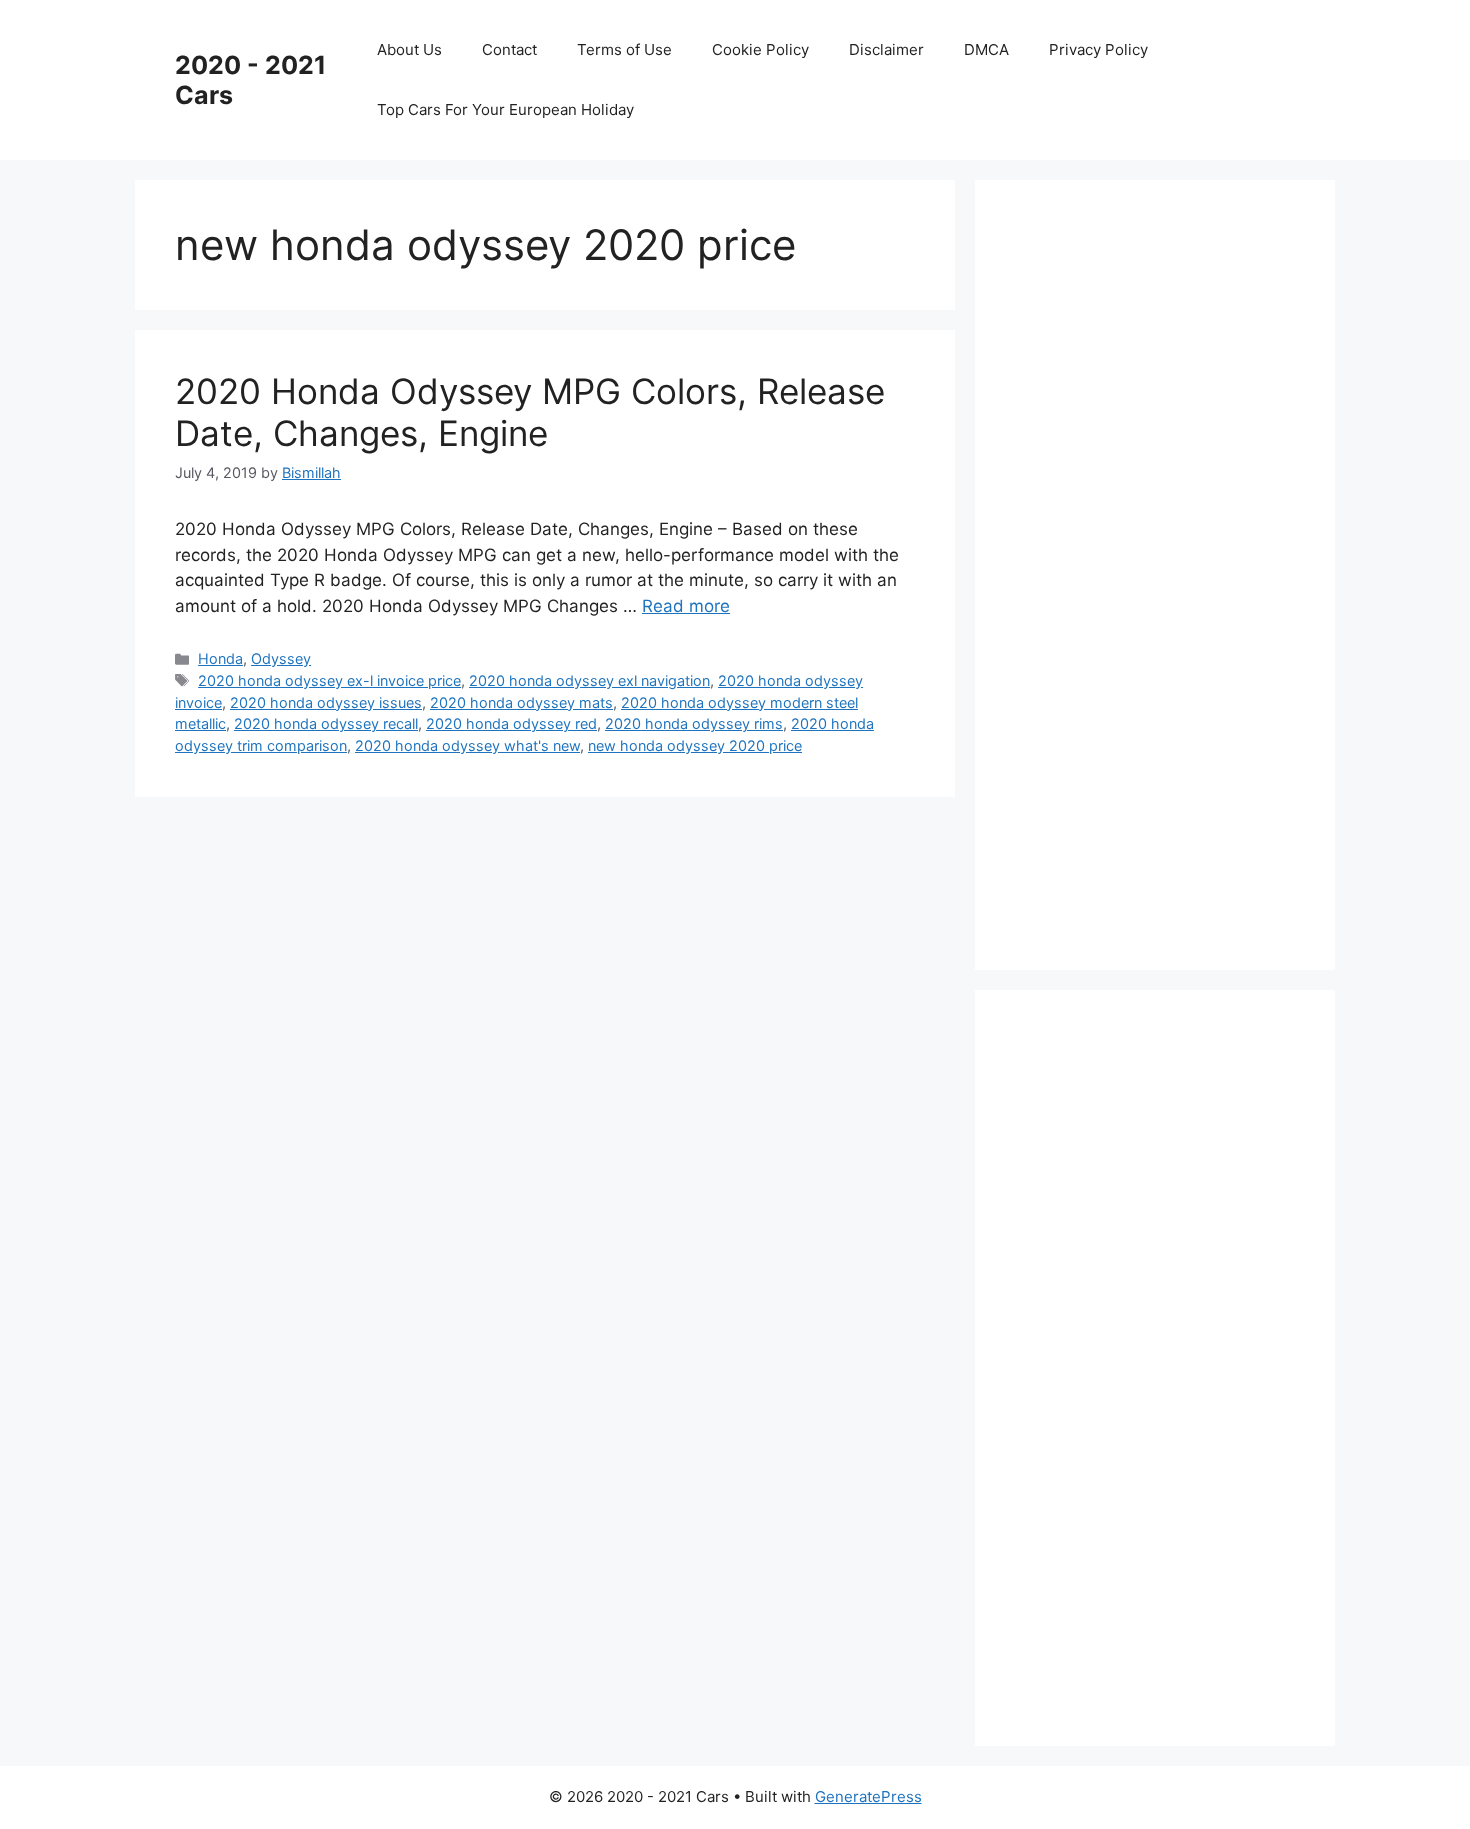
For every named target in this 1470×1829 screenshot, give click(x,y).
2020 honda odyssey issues (326, 702)
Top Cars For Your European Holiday (505, 109)
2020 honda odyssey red (511, 723)
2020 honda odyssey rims (694, 723)
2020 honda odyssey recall (326, 723)
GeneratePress (868, 1796)
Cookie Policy (760, 49)
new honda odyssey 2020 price (695, 745)
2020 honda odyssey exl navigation (589, 680)
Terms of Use (624, 49)
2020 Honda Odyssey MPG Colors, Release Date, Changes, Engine (530, 412)
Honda (220, 658)
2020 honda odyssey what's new (467, 745)
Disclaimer (886, 49)
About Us (409, 49)
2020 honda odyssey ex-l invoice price (329, 680)
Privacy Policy (1098, 49)
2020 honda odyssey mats (521, 702)
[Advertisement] (1165, 571)
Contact (509, 49)
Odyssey (281, 658)
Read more (686, 606)
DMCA (986, 49)
